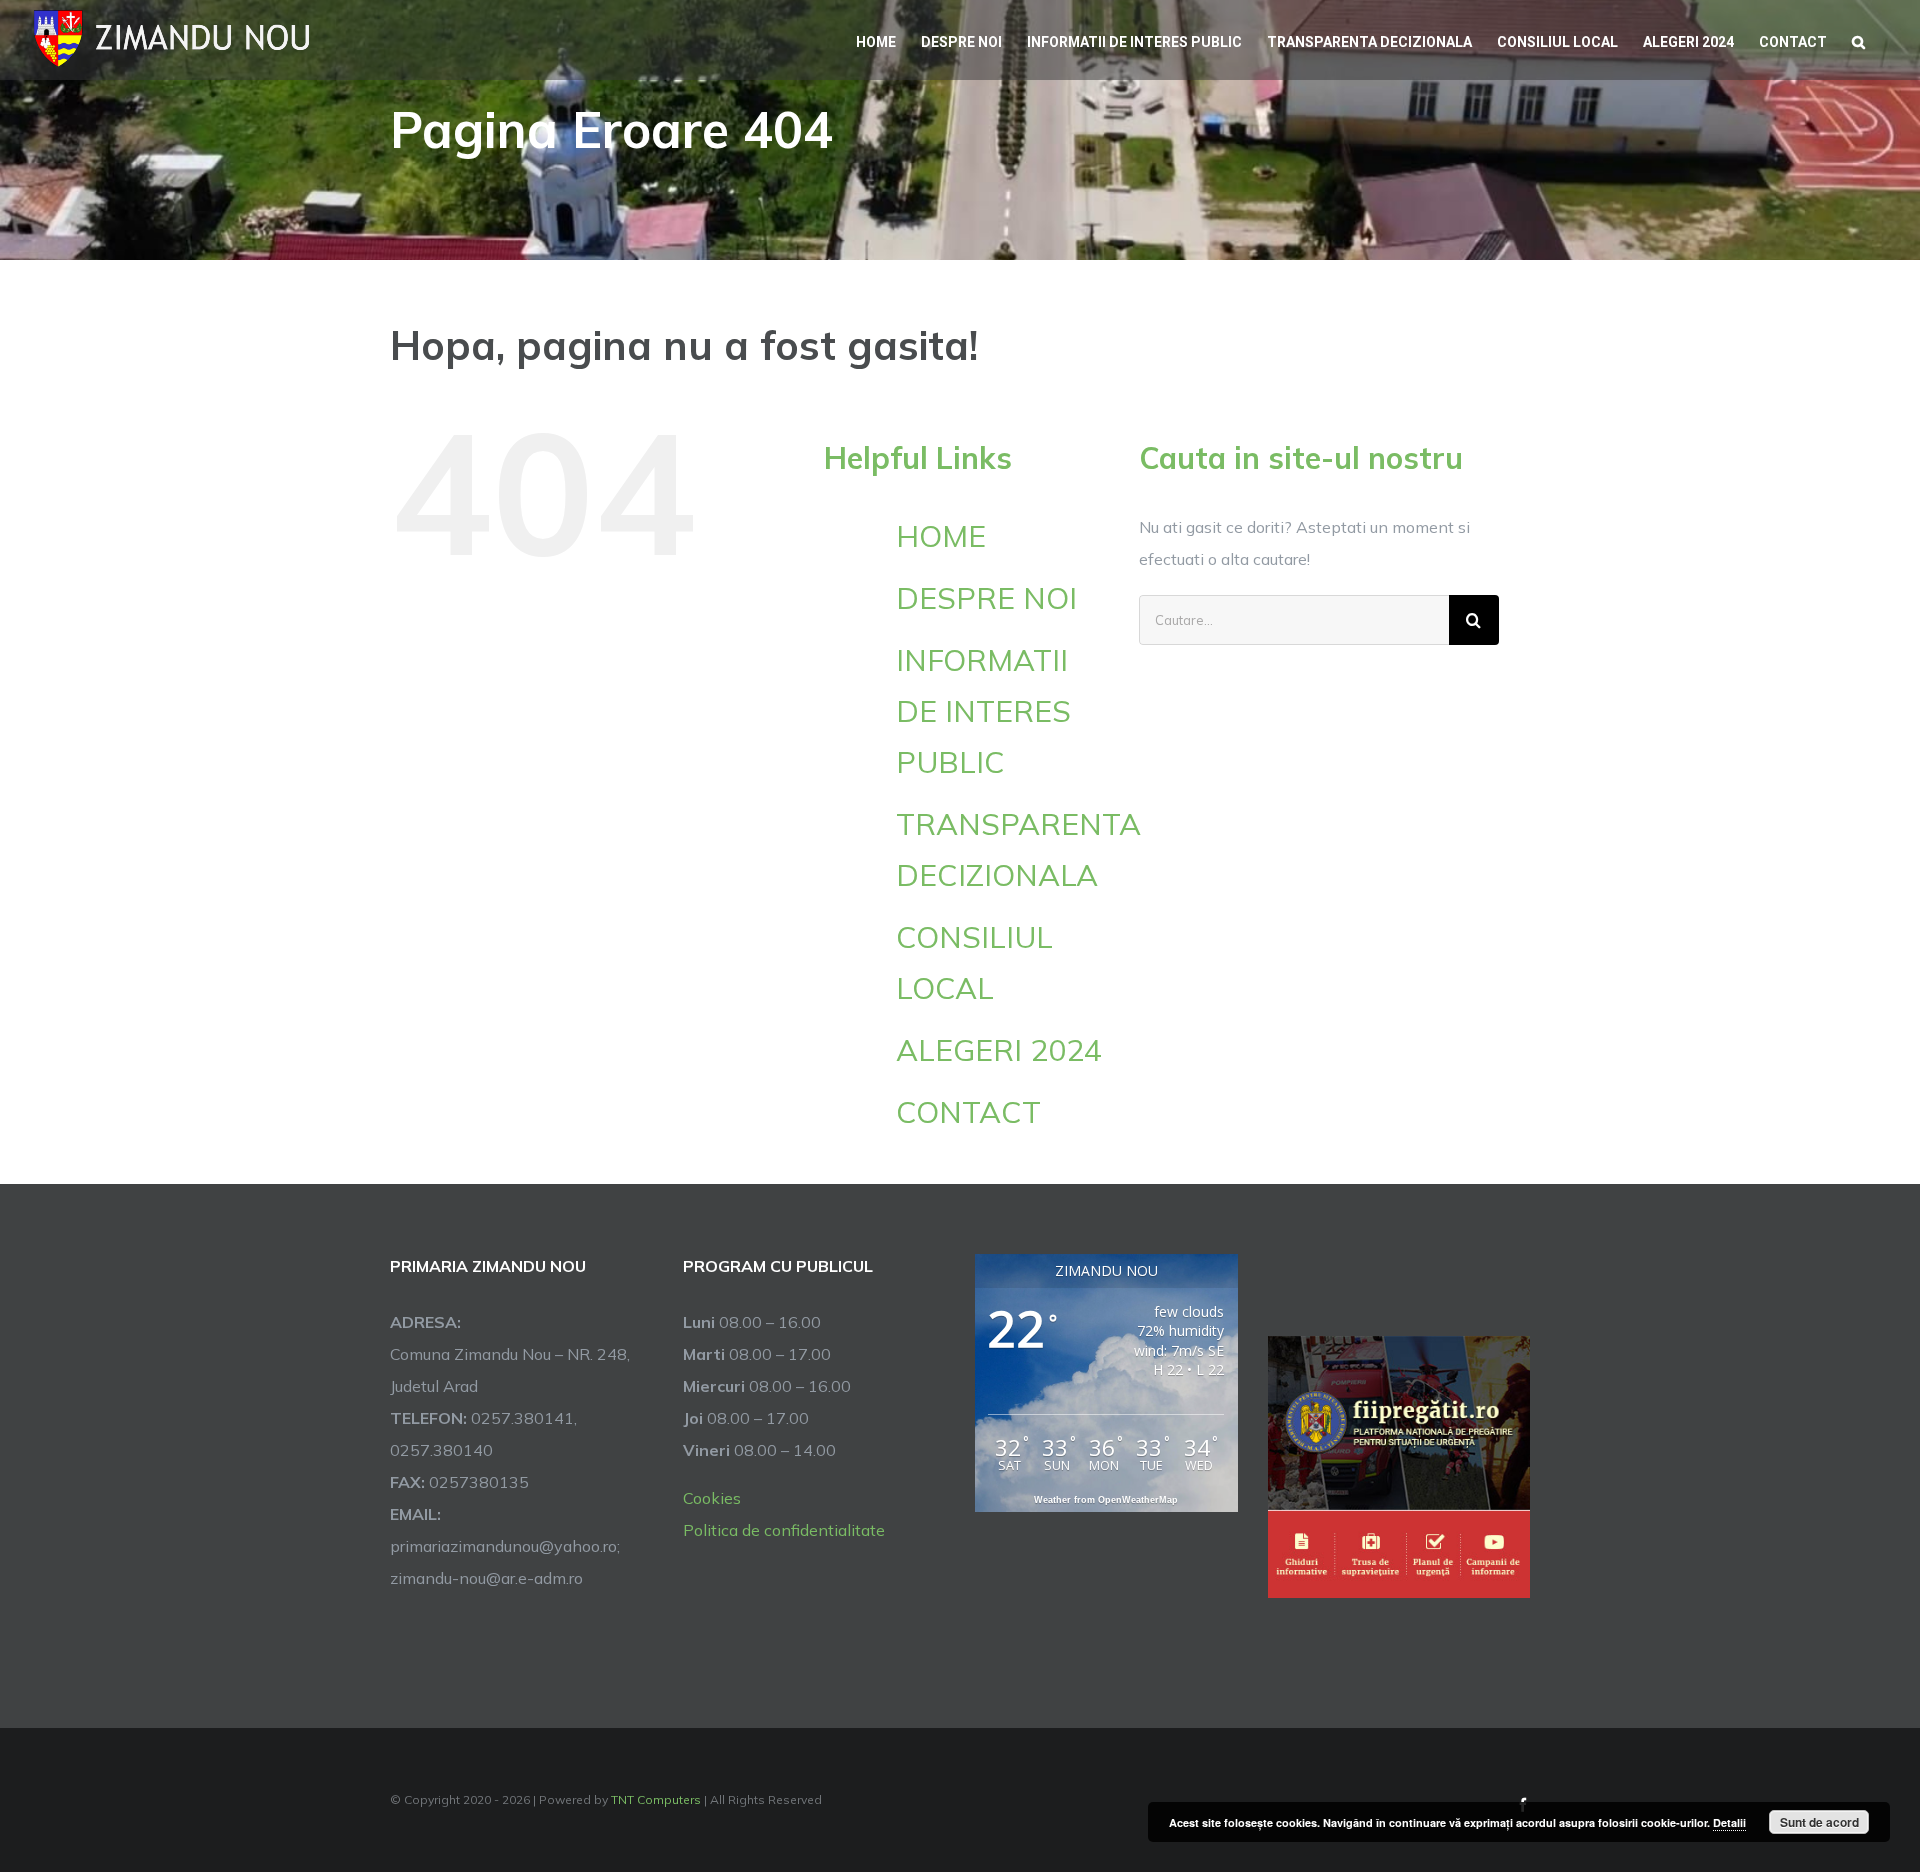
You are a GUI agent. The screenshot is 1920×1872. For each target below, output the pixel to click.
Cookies (712, 1498)
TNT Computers (656, 1799)
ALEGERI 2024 (999, 1050)
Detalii (1729, 1822)
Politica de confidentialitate (784, 1530)
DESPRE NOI (986, 598)
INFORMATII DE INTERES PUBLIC (983, 711)
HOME (941, 536)
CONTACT (968, 1112)
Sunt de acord (1819, 1822)
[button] (1858, 40)
